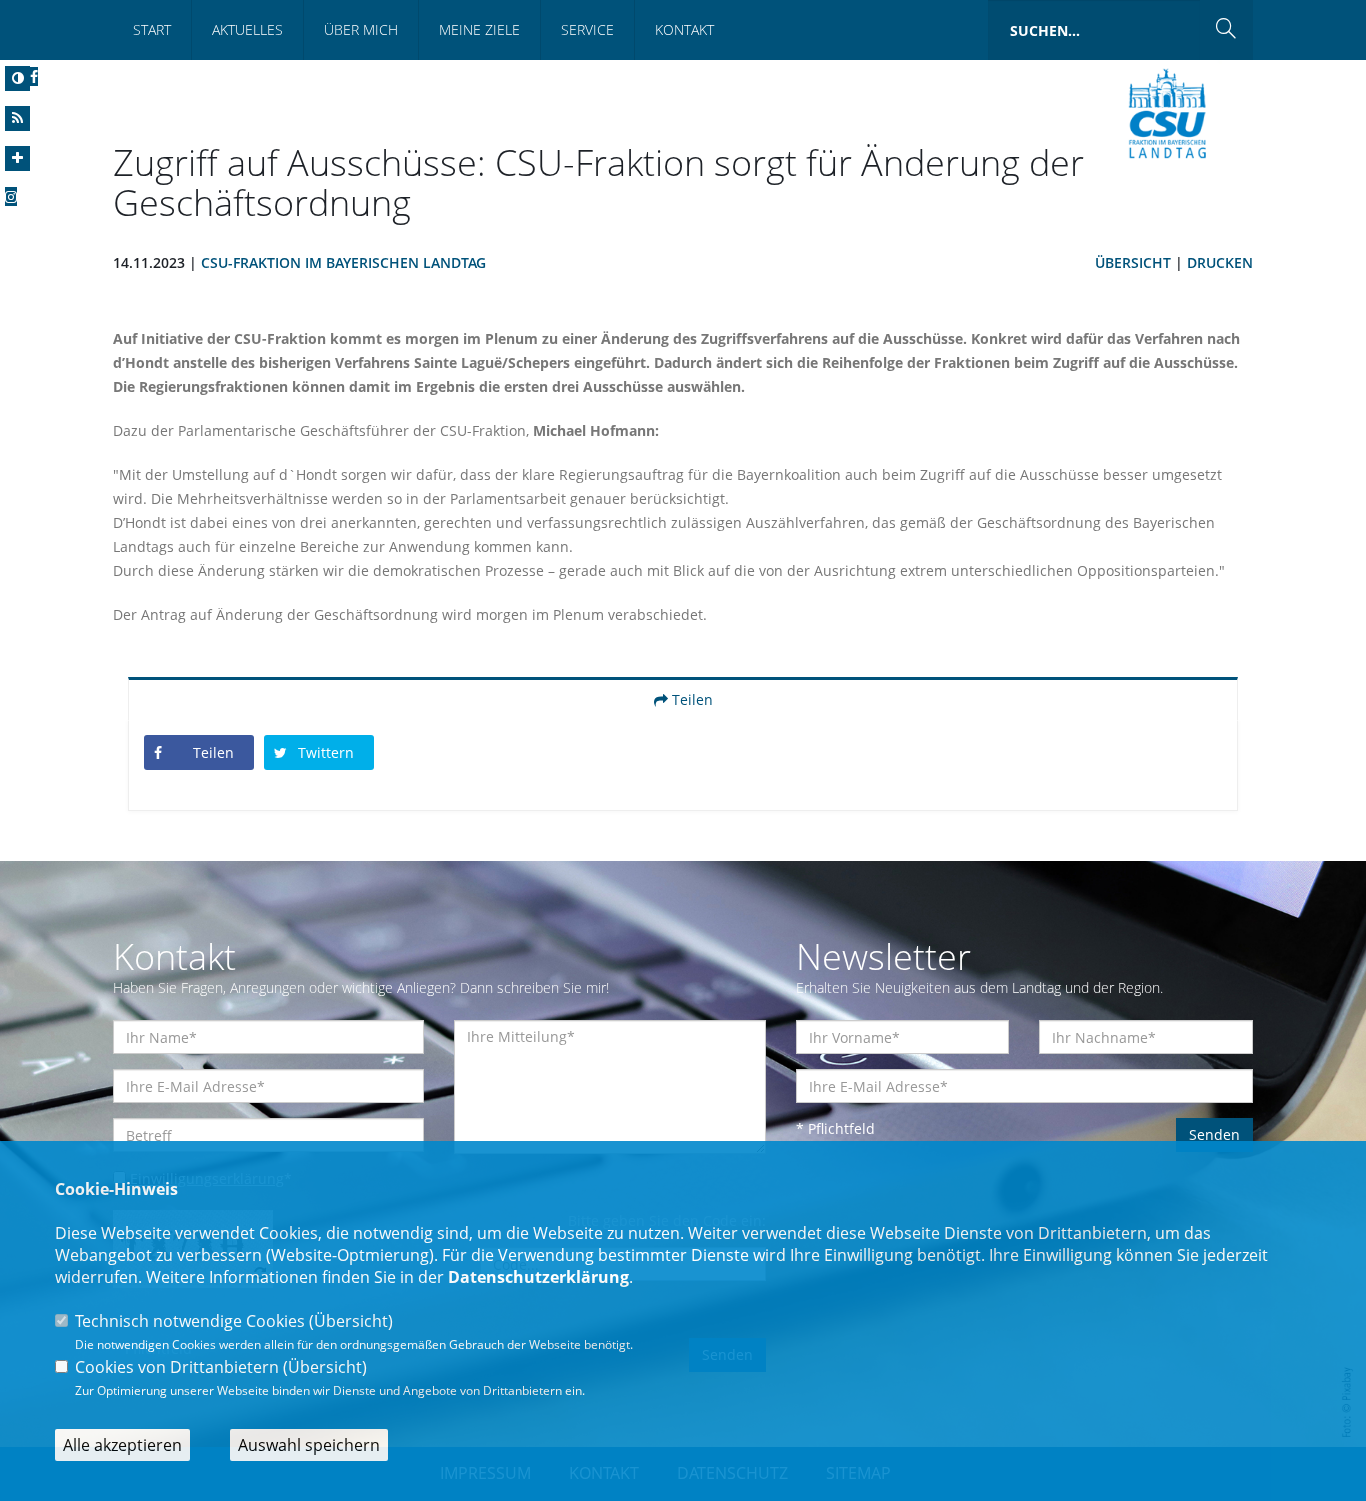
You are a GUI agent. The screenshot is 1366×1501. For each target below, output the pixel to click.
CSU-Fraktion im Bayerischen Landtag (343, 262)
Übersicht (1133, 262)
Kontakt (684, 29)
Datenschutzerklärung (538, 1277)
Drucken (1220, 262)
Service (587, 29)
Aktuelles (247, 29)
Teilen (690, 699)
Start (152, 29)
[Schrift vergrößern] (17, 158)
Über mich (361, 29)
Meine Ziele (479, 29)
